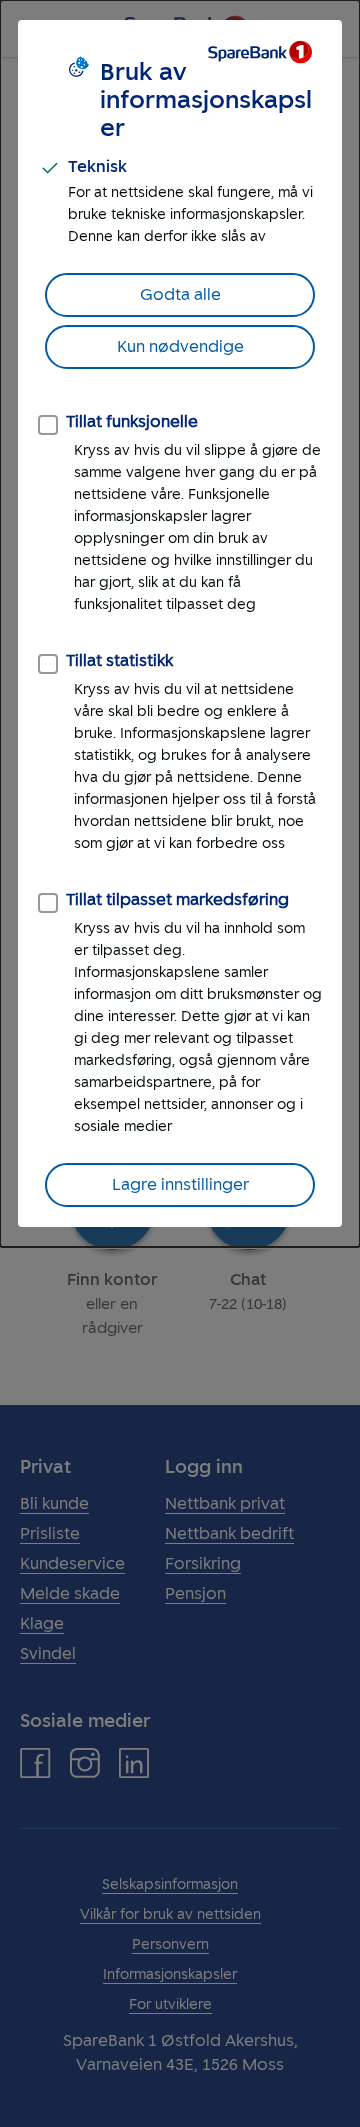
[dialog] (180, 623)
